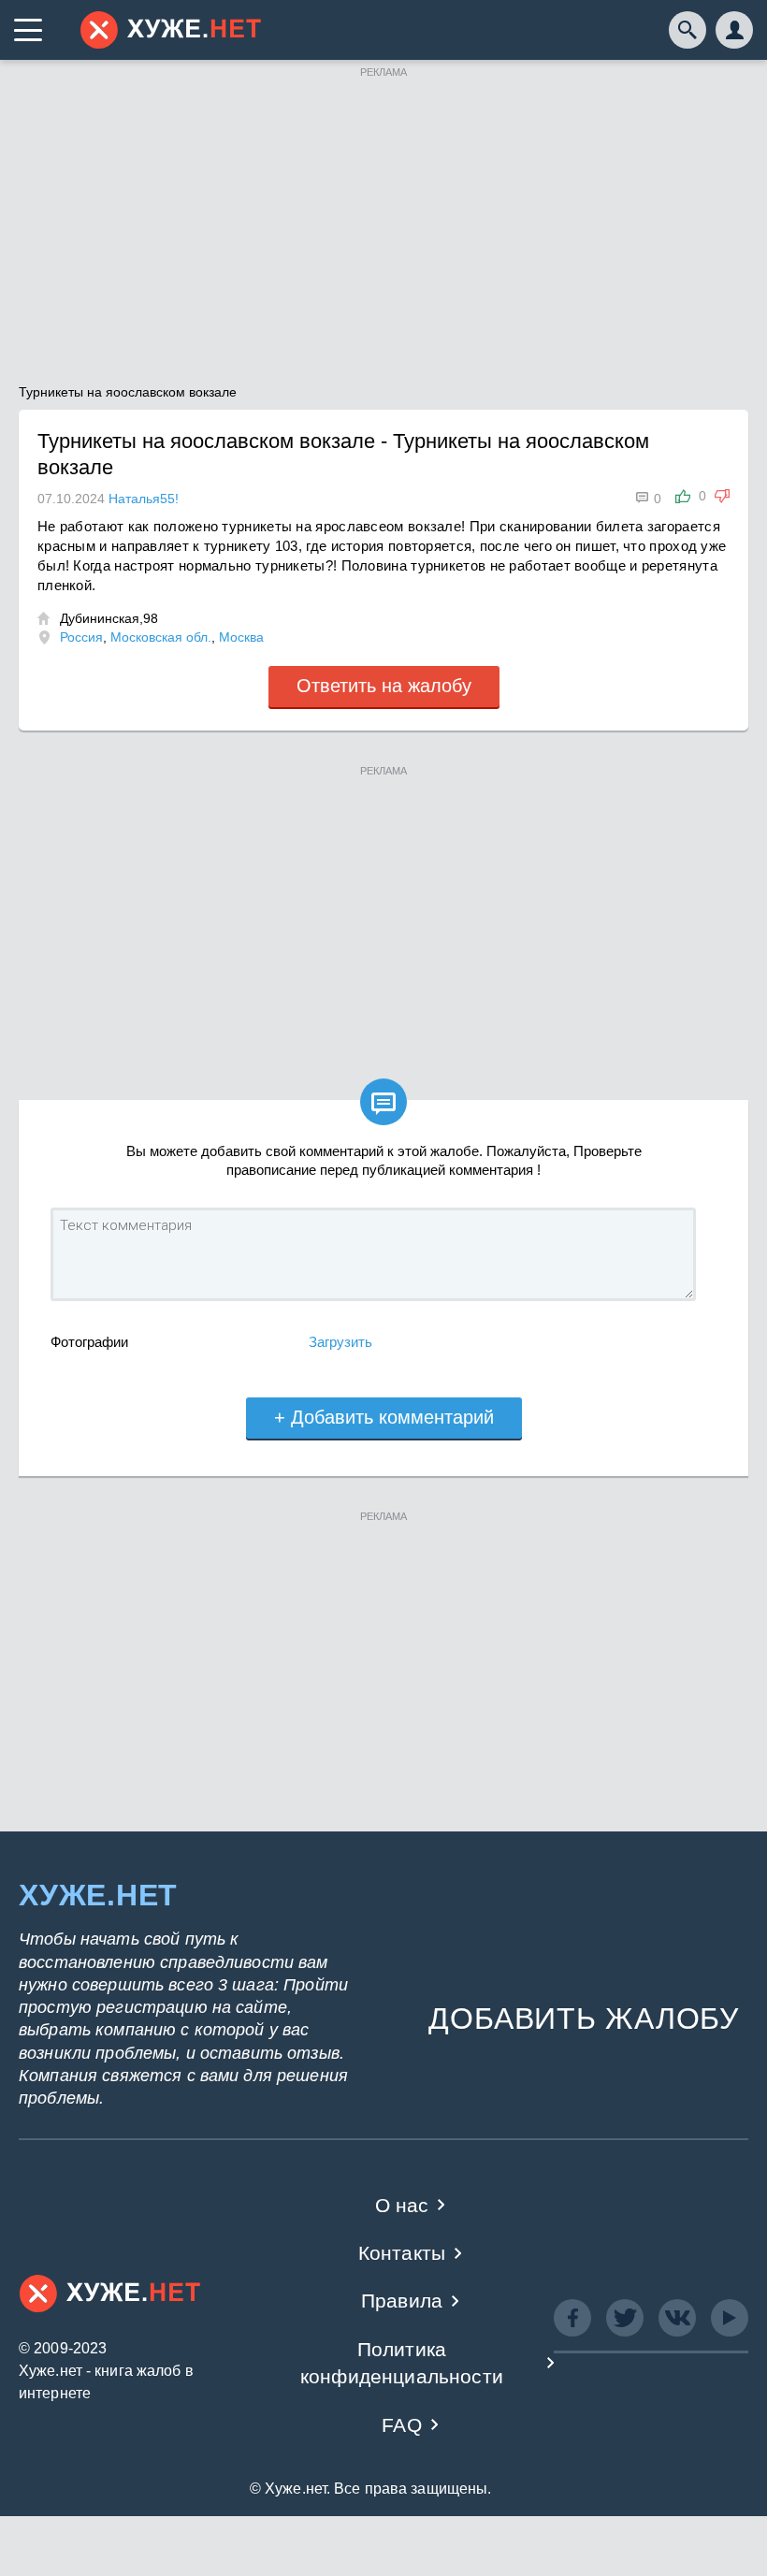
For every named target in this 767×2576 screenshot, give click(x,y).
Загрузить (340, 1342)
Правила (402, 2301)
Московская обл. (161, 637)
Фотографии (89, 1342)
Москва (241, 637)
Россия (81, 637)
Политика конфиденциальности (402, 2363)
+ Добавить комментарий (384, 1417)
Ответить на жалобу (384, 686)
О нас (402, 2205)
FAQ (402, 2425)
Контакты (402, 2253)
